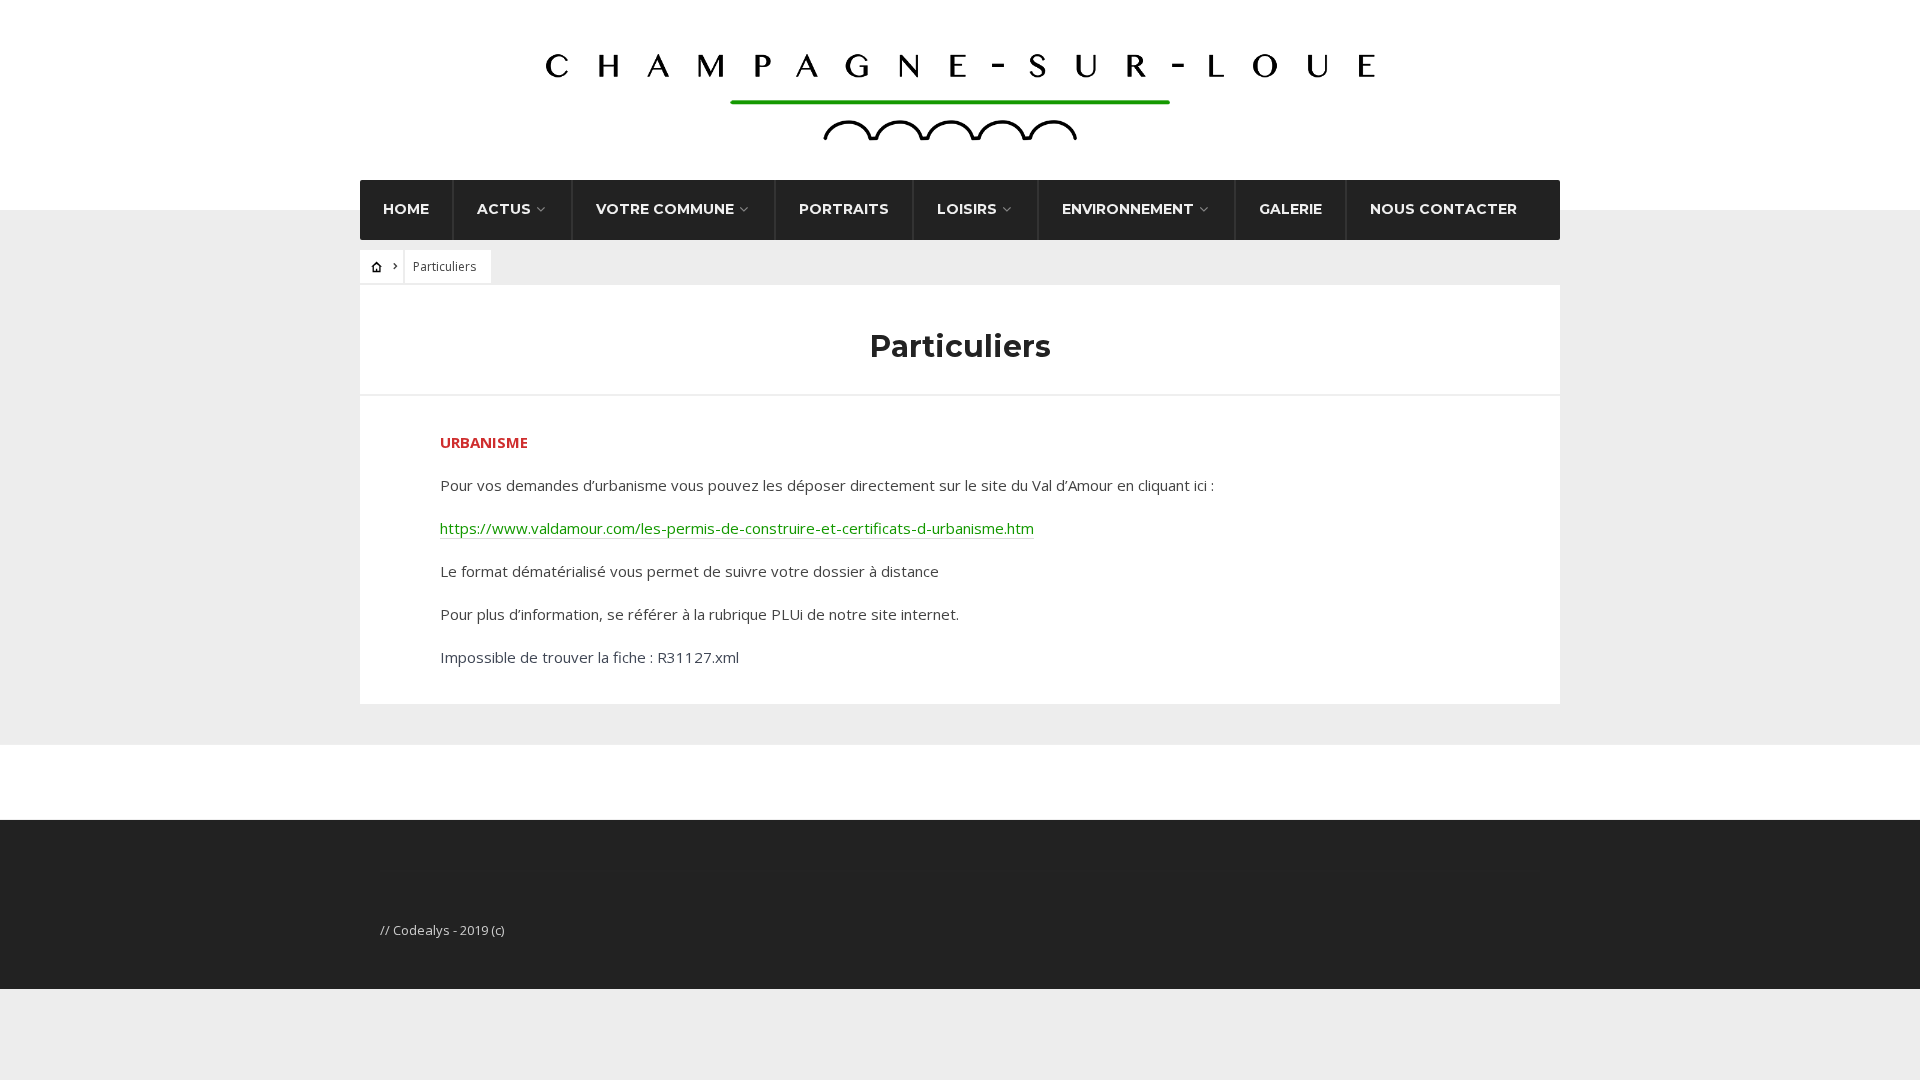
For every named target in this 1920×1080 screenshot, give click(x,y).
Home (406, 209)
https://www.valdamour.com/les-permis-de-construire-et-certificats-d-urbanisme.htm (737, 528)
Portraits (844, 209)
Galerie (1290, 209)
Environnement (1128, 209)
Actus (504, 209)
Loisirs (967, 209)
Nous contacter (1443, 209)
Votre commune (665, 209)
